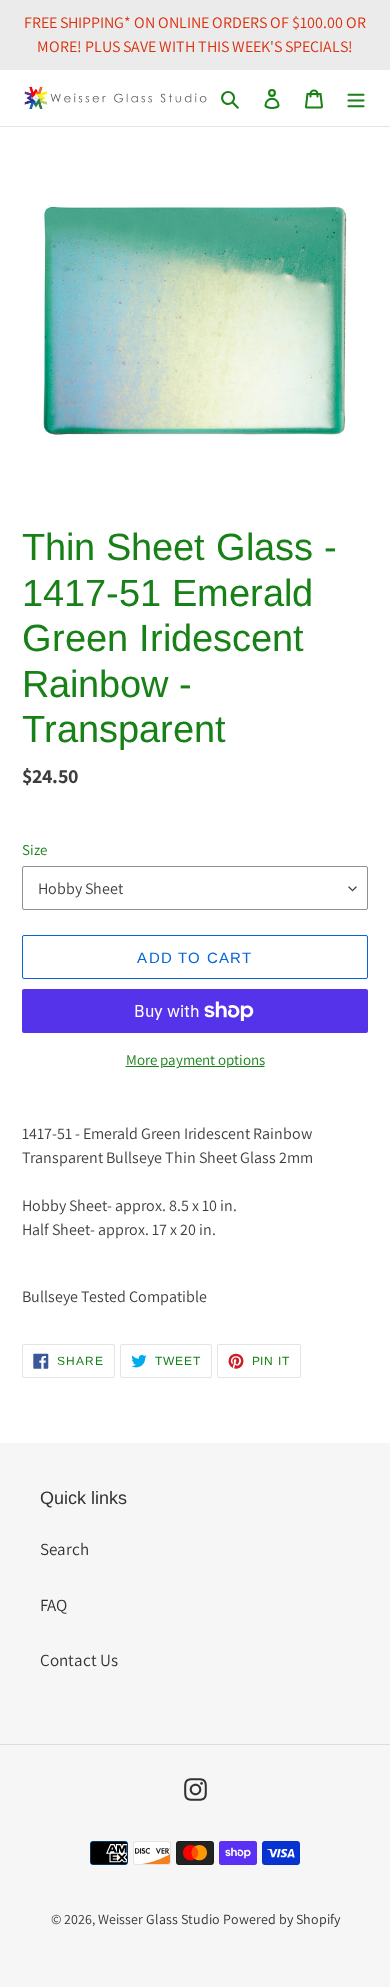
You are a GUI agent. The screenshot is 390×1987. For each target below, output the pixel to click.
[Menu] (356, 98)
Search (64, 1549)
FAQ (53, 1605)
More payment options (195, 1059)
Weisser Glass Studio (159, 1919)
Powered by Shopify (281, 1919)
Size (34, 849)
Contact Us (79, 1660)
